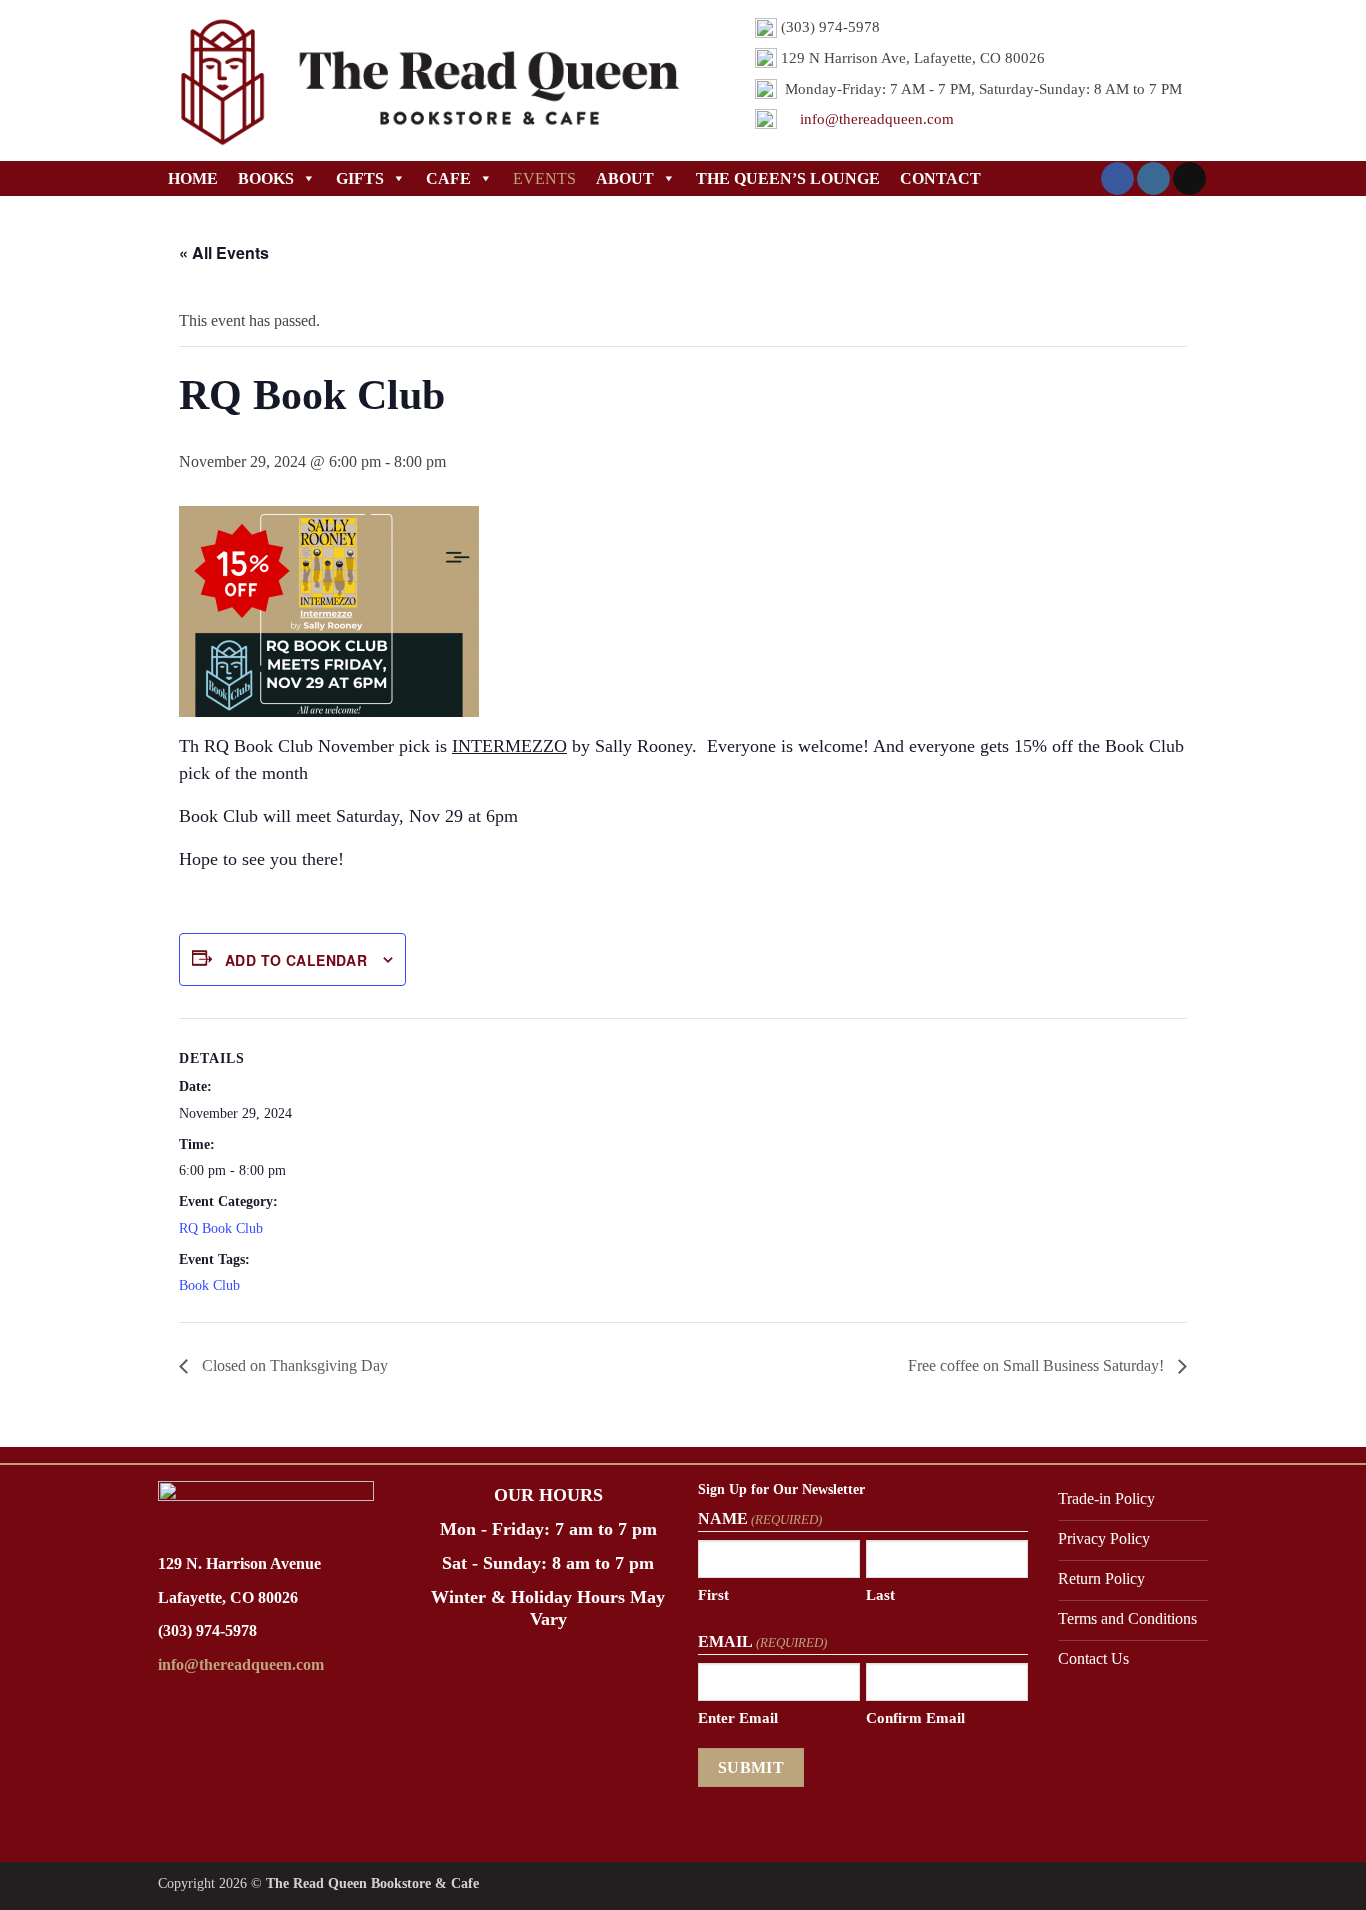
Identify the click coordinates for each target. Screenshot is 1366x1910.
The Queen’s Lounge (788, 178)
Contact (940, 178)
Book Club (209, 1285)
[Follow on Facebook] (1117, 179)
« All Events (224, 252)
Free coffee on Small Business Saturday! (1038, 1365)
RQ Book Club (221, 1228)
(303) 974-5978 (207, 1630)
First (713, 1595)
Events (544, 178)
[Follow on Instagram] (1153, 179)
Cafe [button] (448, 178)
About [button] (625, 178)
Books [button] (266, 178)
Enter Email (738, 1718)
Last (880, 1595)
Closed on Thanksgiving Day (293, 1365)
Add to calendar (296, 960)
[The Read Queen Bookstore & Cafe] (426, 80)
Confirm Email (915, 1718)
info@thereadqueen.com (877, 119)
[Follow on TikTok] (1189, 179)
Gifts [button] (360, 178)
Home (193, 178)
